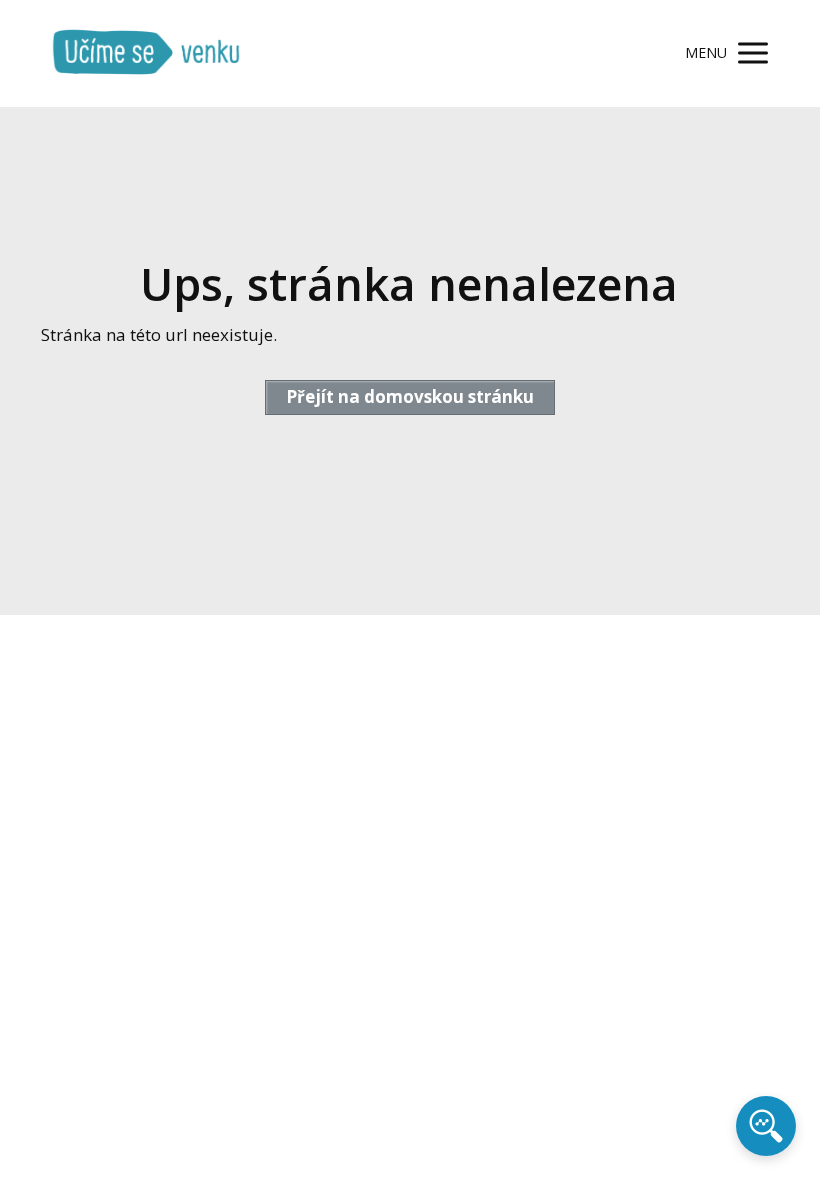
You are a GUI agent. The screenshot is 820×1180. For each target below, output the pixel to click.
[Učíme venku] (146, 53)
